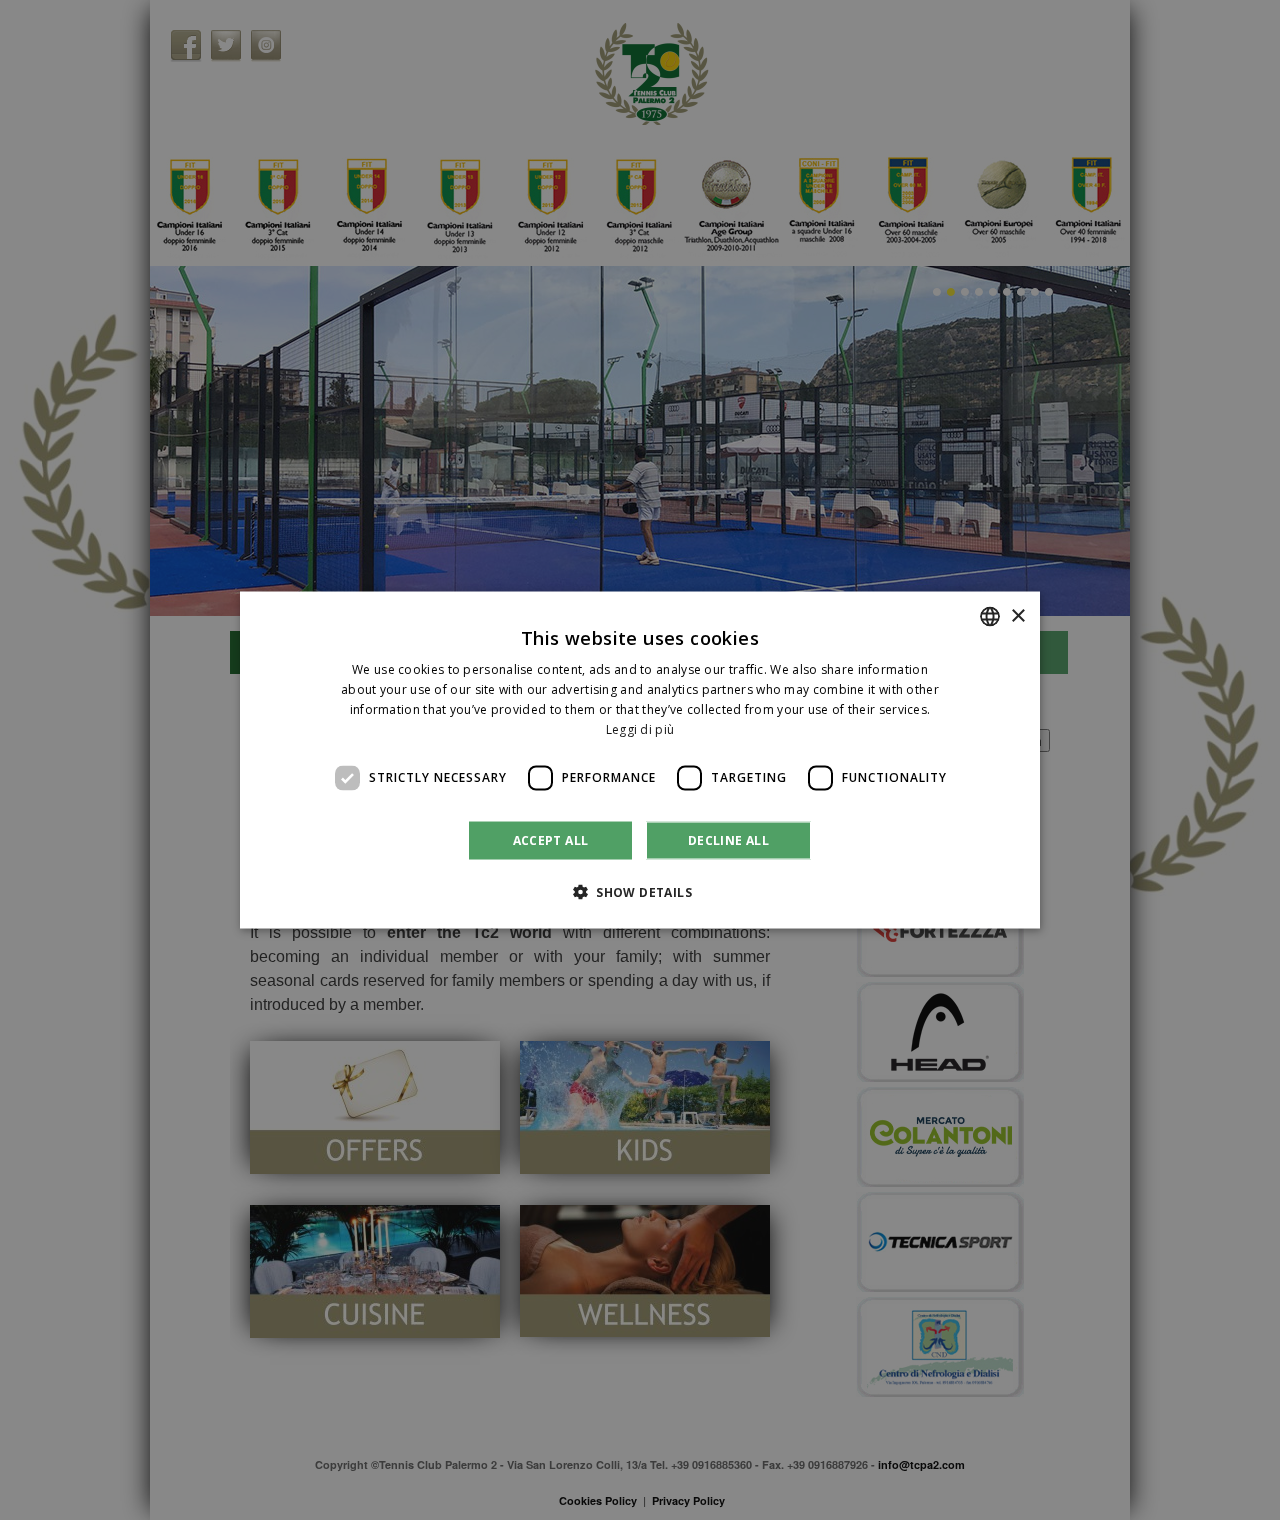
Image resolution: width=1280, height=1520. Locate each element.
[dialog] (640, 760)
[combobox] (990, 617)
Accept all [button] (551, 839)
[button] (640, 891)
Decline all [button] (728, 839)
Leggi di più (640, 728)
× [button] (1017, 615)
